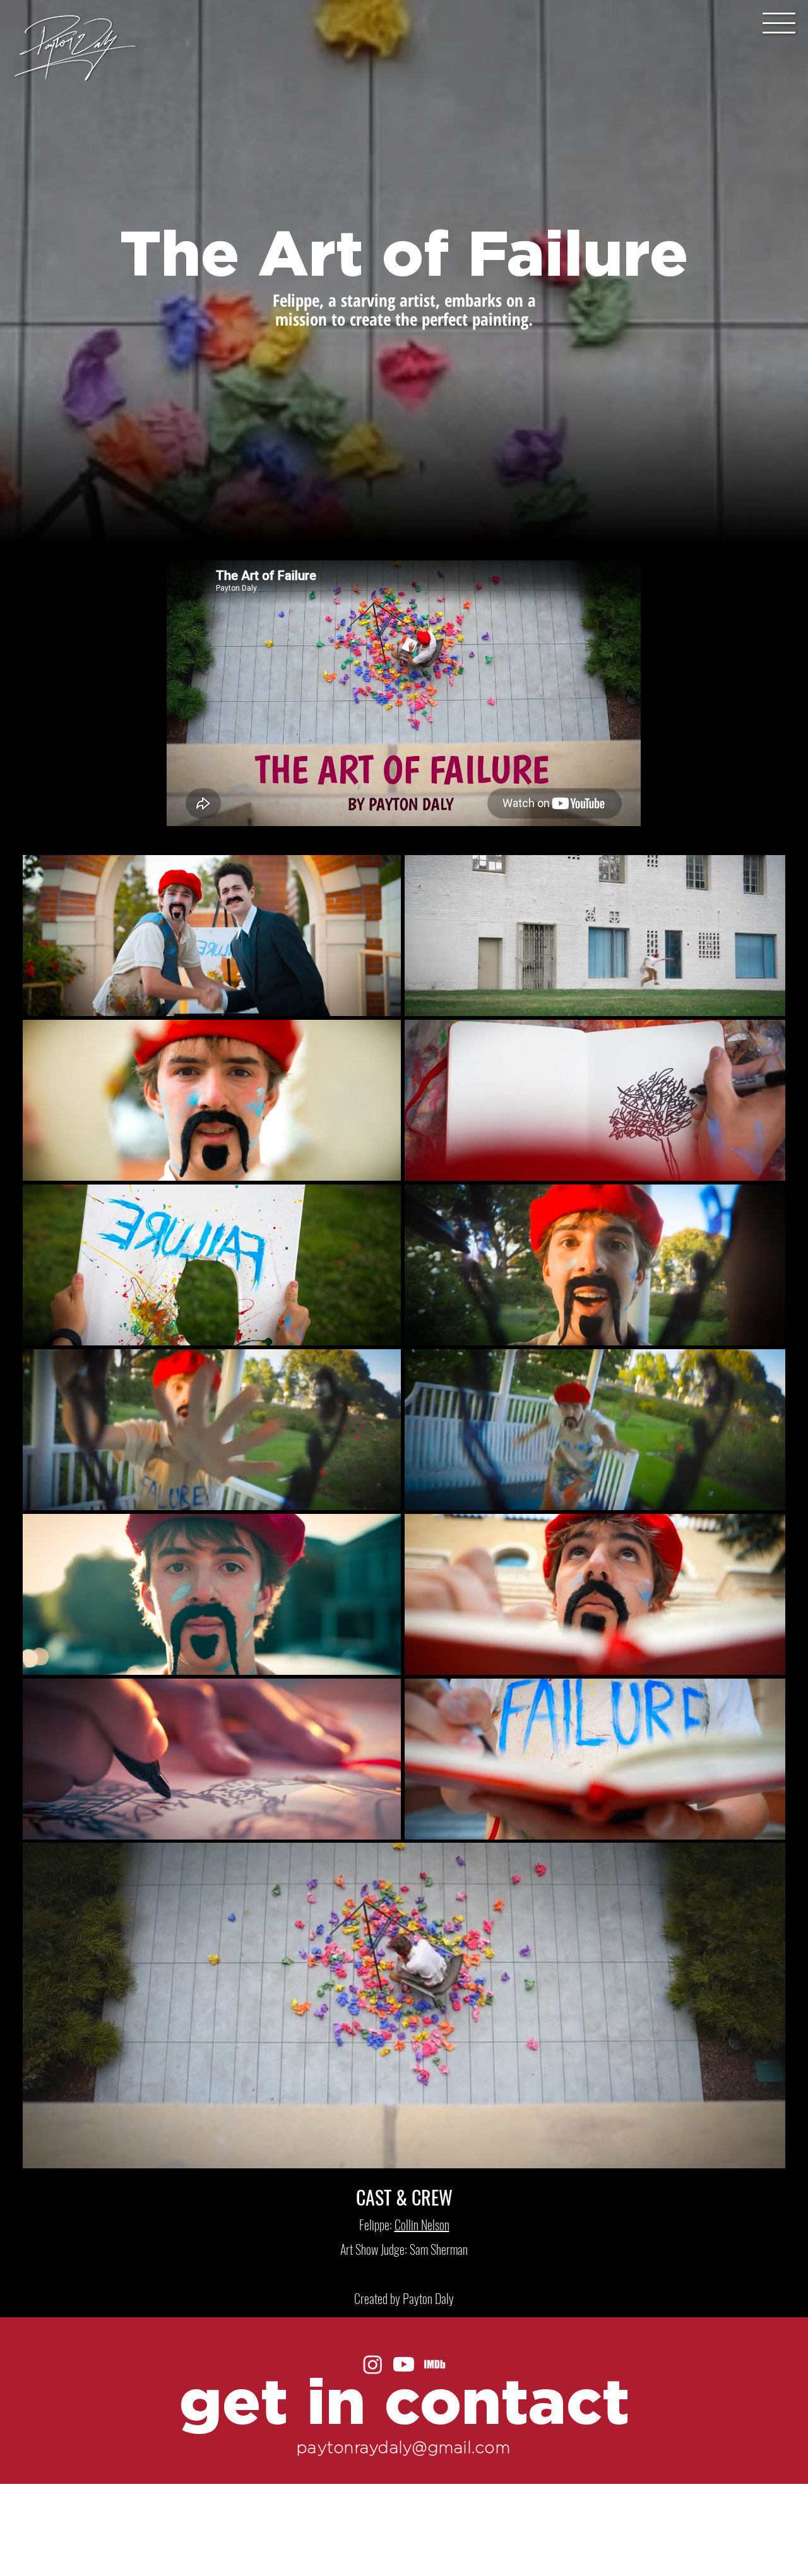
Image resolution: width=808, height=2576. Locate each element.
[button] (779, 23)
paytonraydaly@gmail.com (404, 2447)
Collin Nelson (422, 2224)
